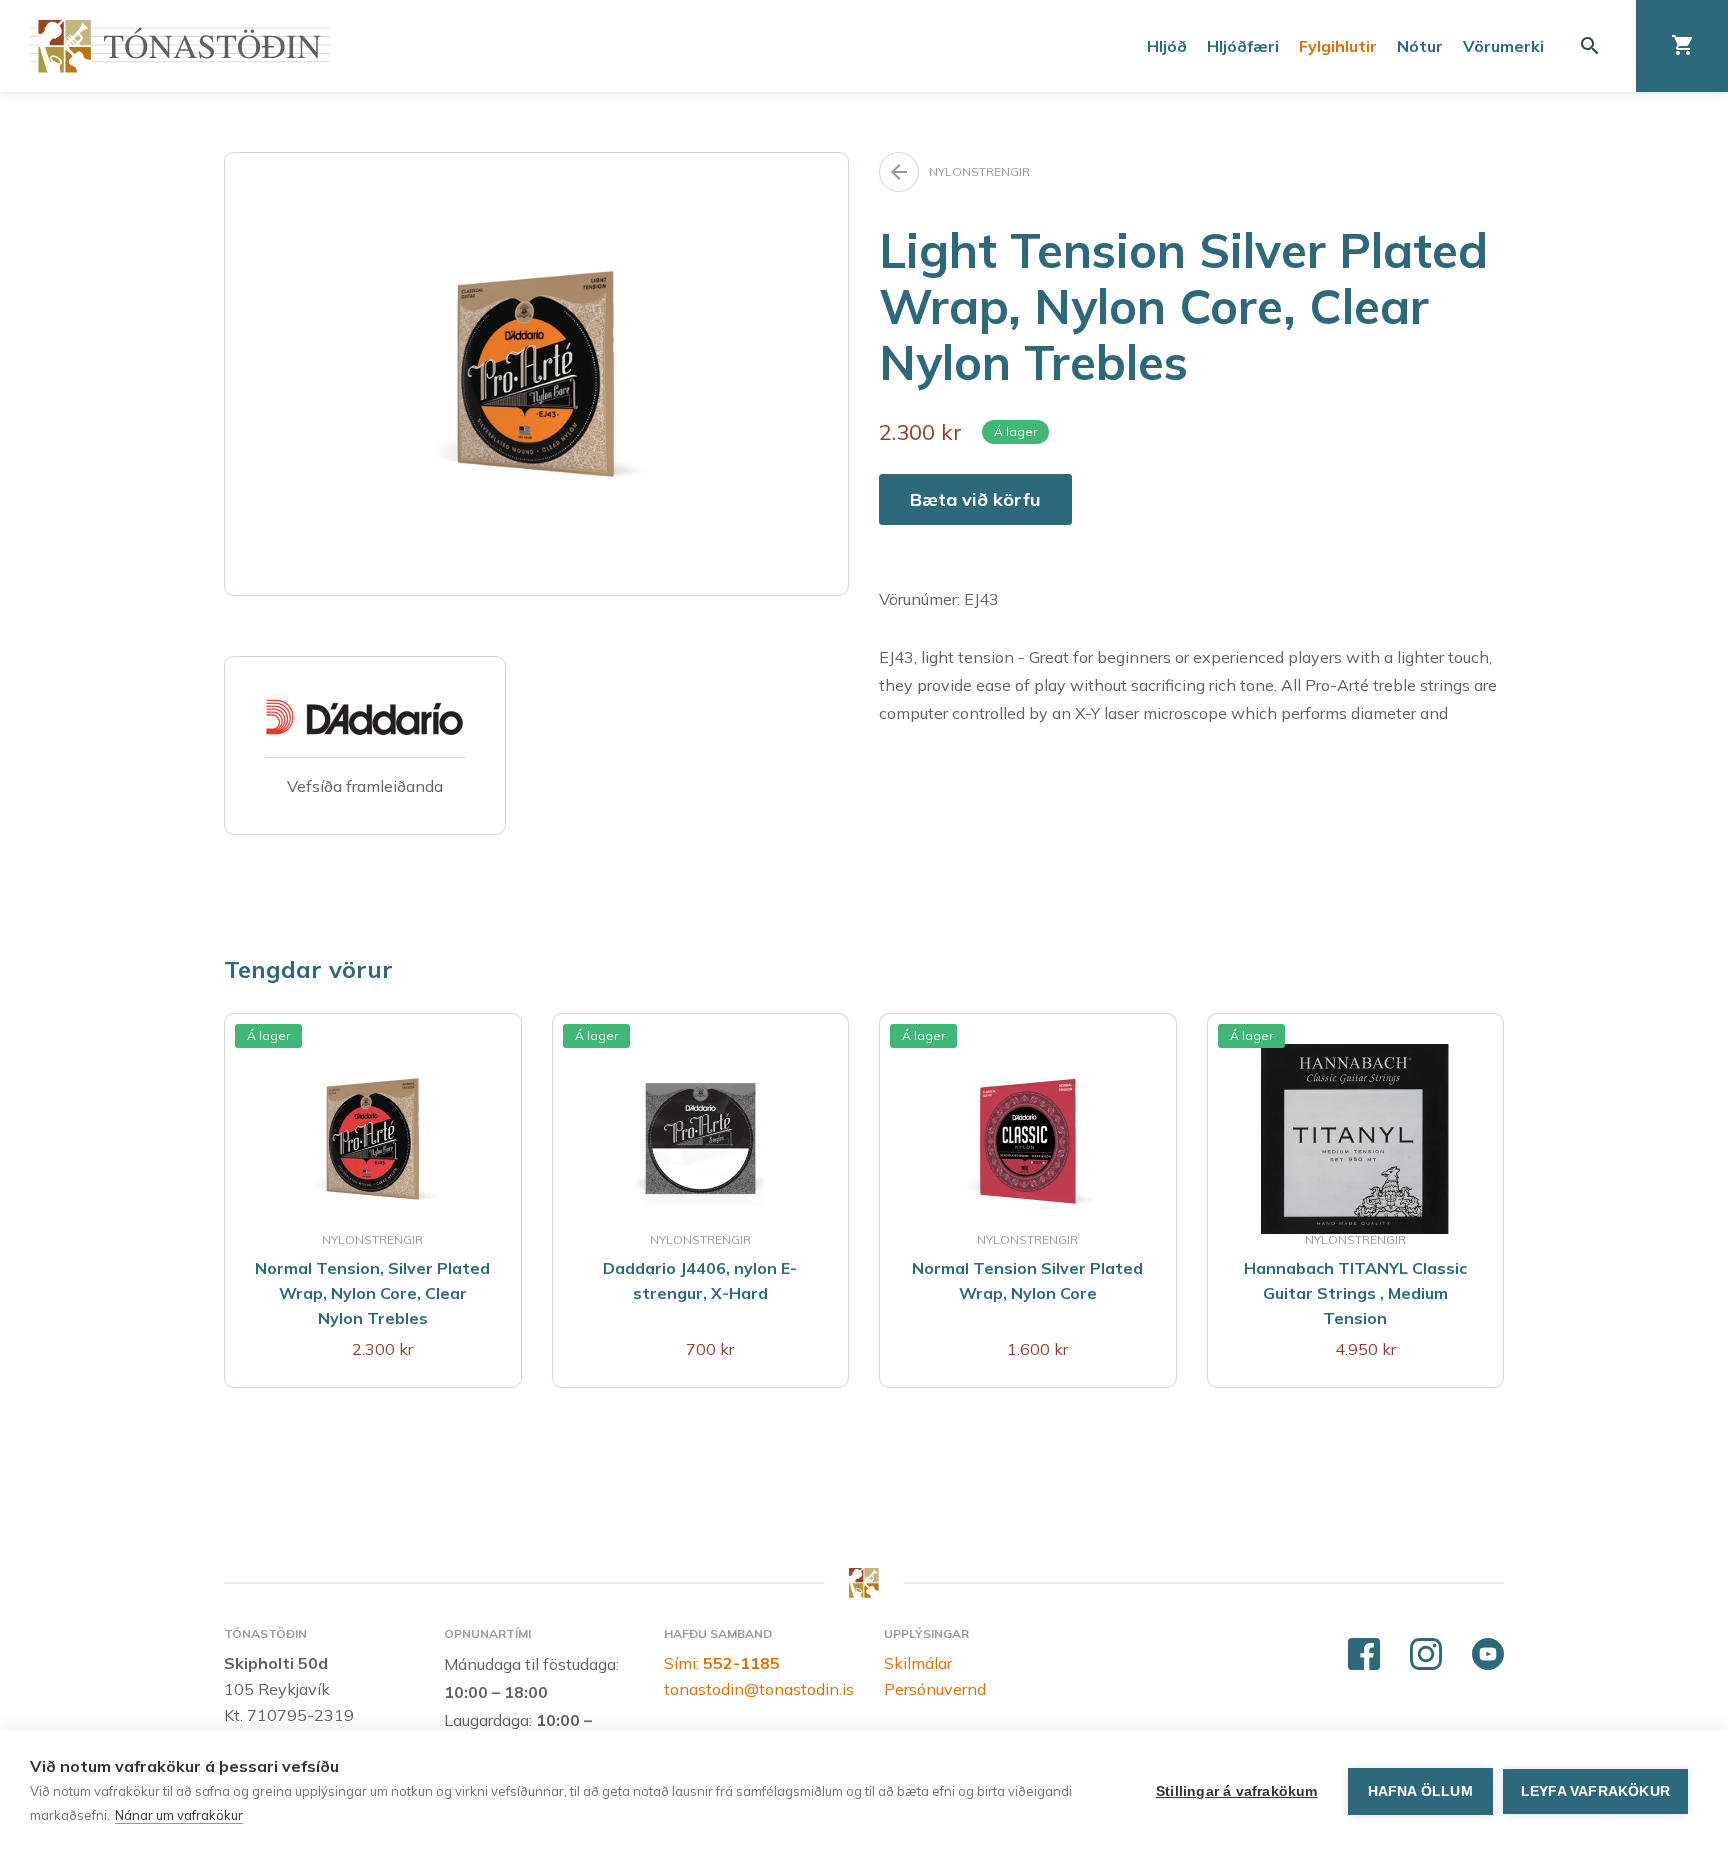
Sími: (722, 1663)
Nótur (1420, 46)
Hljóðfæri (1243, 46)
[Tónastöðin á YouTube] (1488, 1655)
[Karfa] (1682, 46)
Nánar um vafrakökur (179, 1815)
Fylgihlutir (1338, 46)
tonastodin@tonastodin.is (759, 1689)
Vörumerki (1503, 46)
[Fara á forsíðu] (180, 46)
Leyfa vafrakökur (1595, 1791)
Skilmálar (918, 1663)
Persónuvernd (935, 1689)
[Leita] (1590, 46)
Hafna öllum (1420, 1791)
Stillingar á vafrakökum (1237, 1791)
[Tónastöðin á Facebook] (1364, 1655)
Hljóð (1167, 46)
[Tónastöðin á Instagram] (1426, 1655)
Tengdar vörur (308, 969)
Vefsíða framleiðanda (365, 786)
